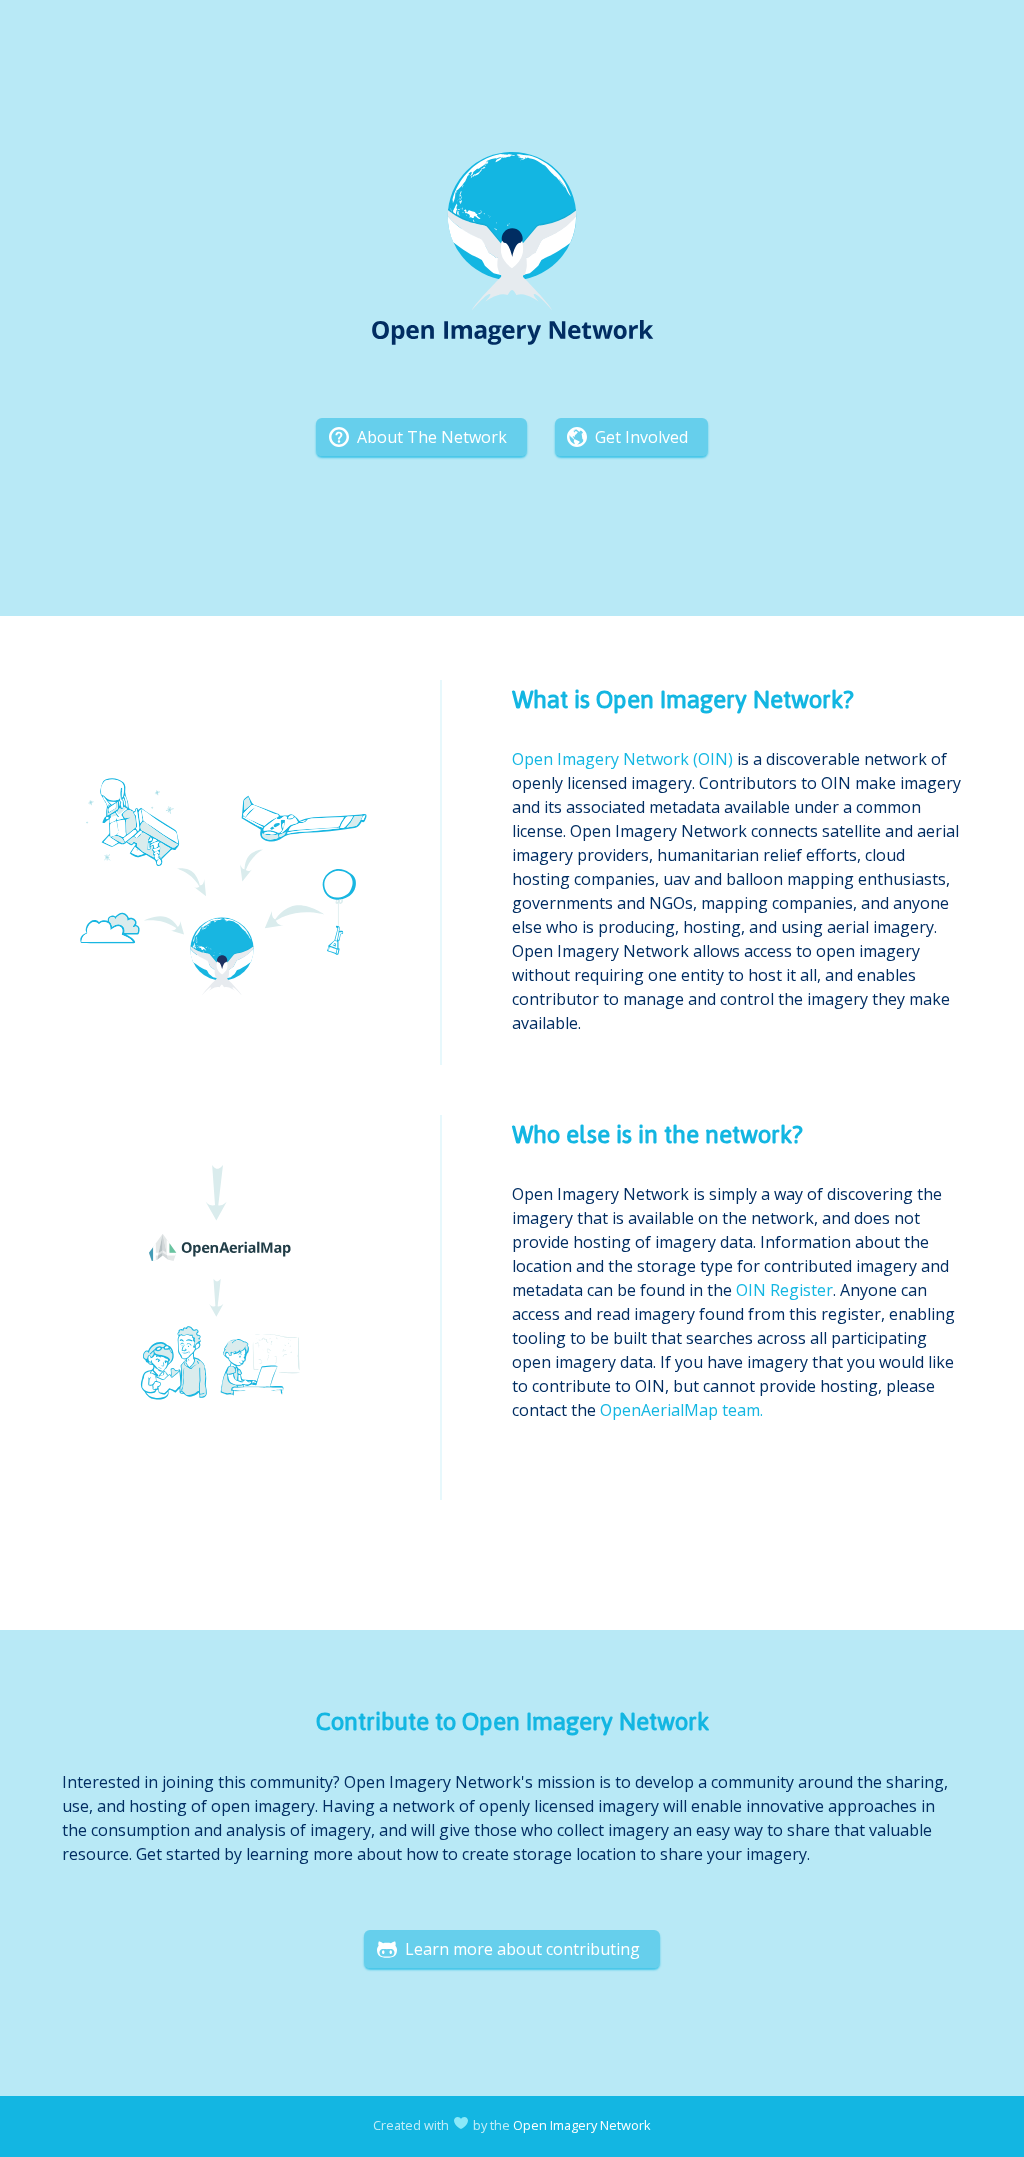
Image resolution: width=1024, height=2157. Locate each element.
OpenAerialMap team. (681, 1410)
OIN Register (784, 1290)
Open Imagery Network (582, 2125)
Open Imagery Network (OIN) (622, 759)
